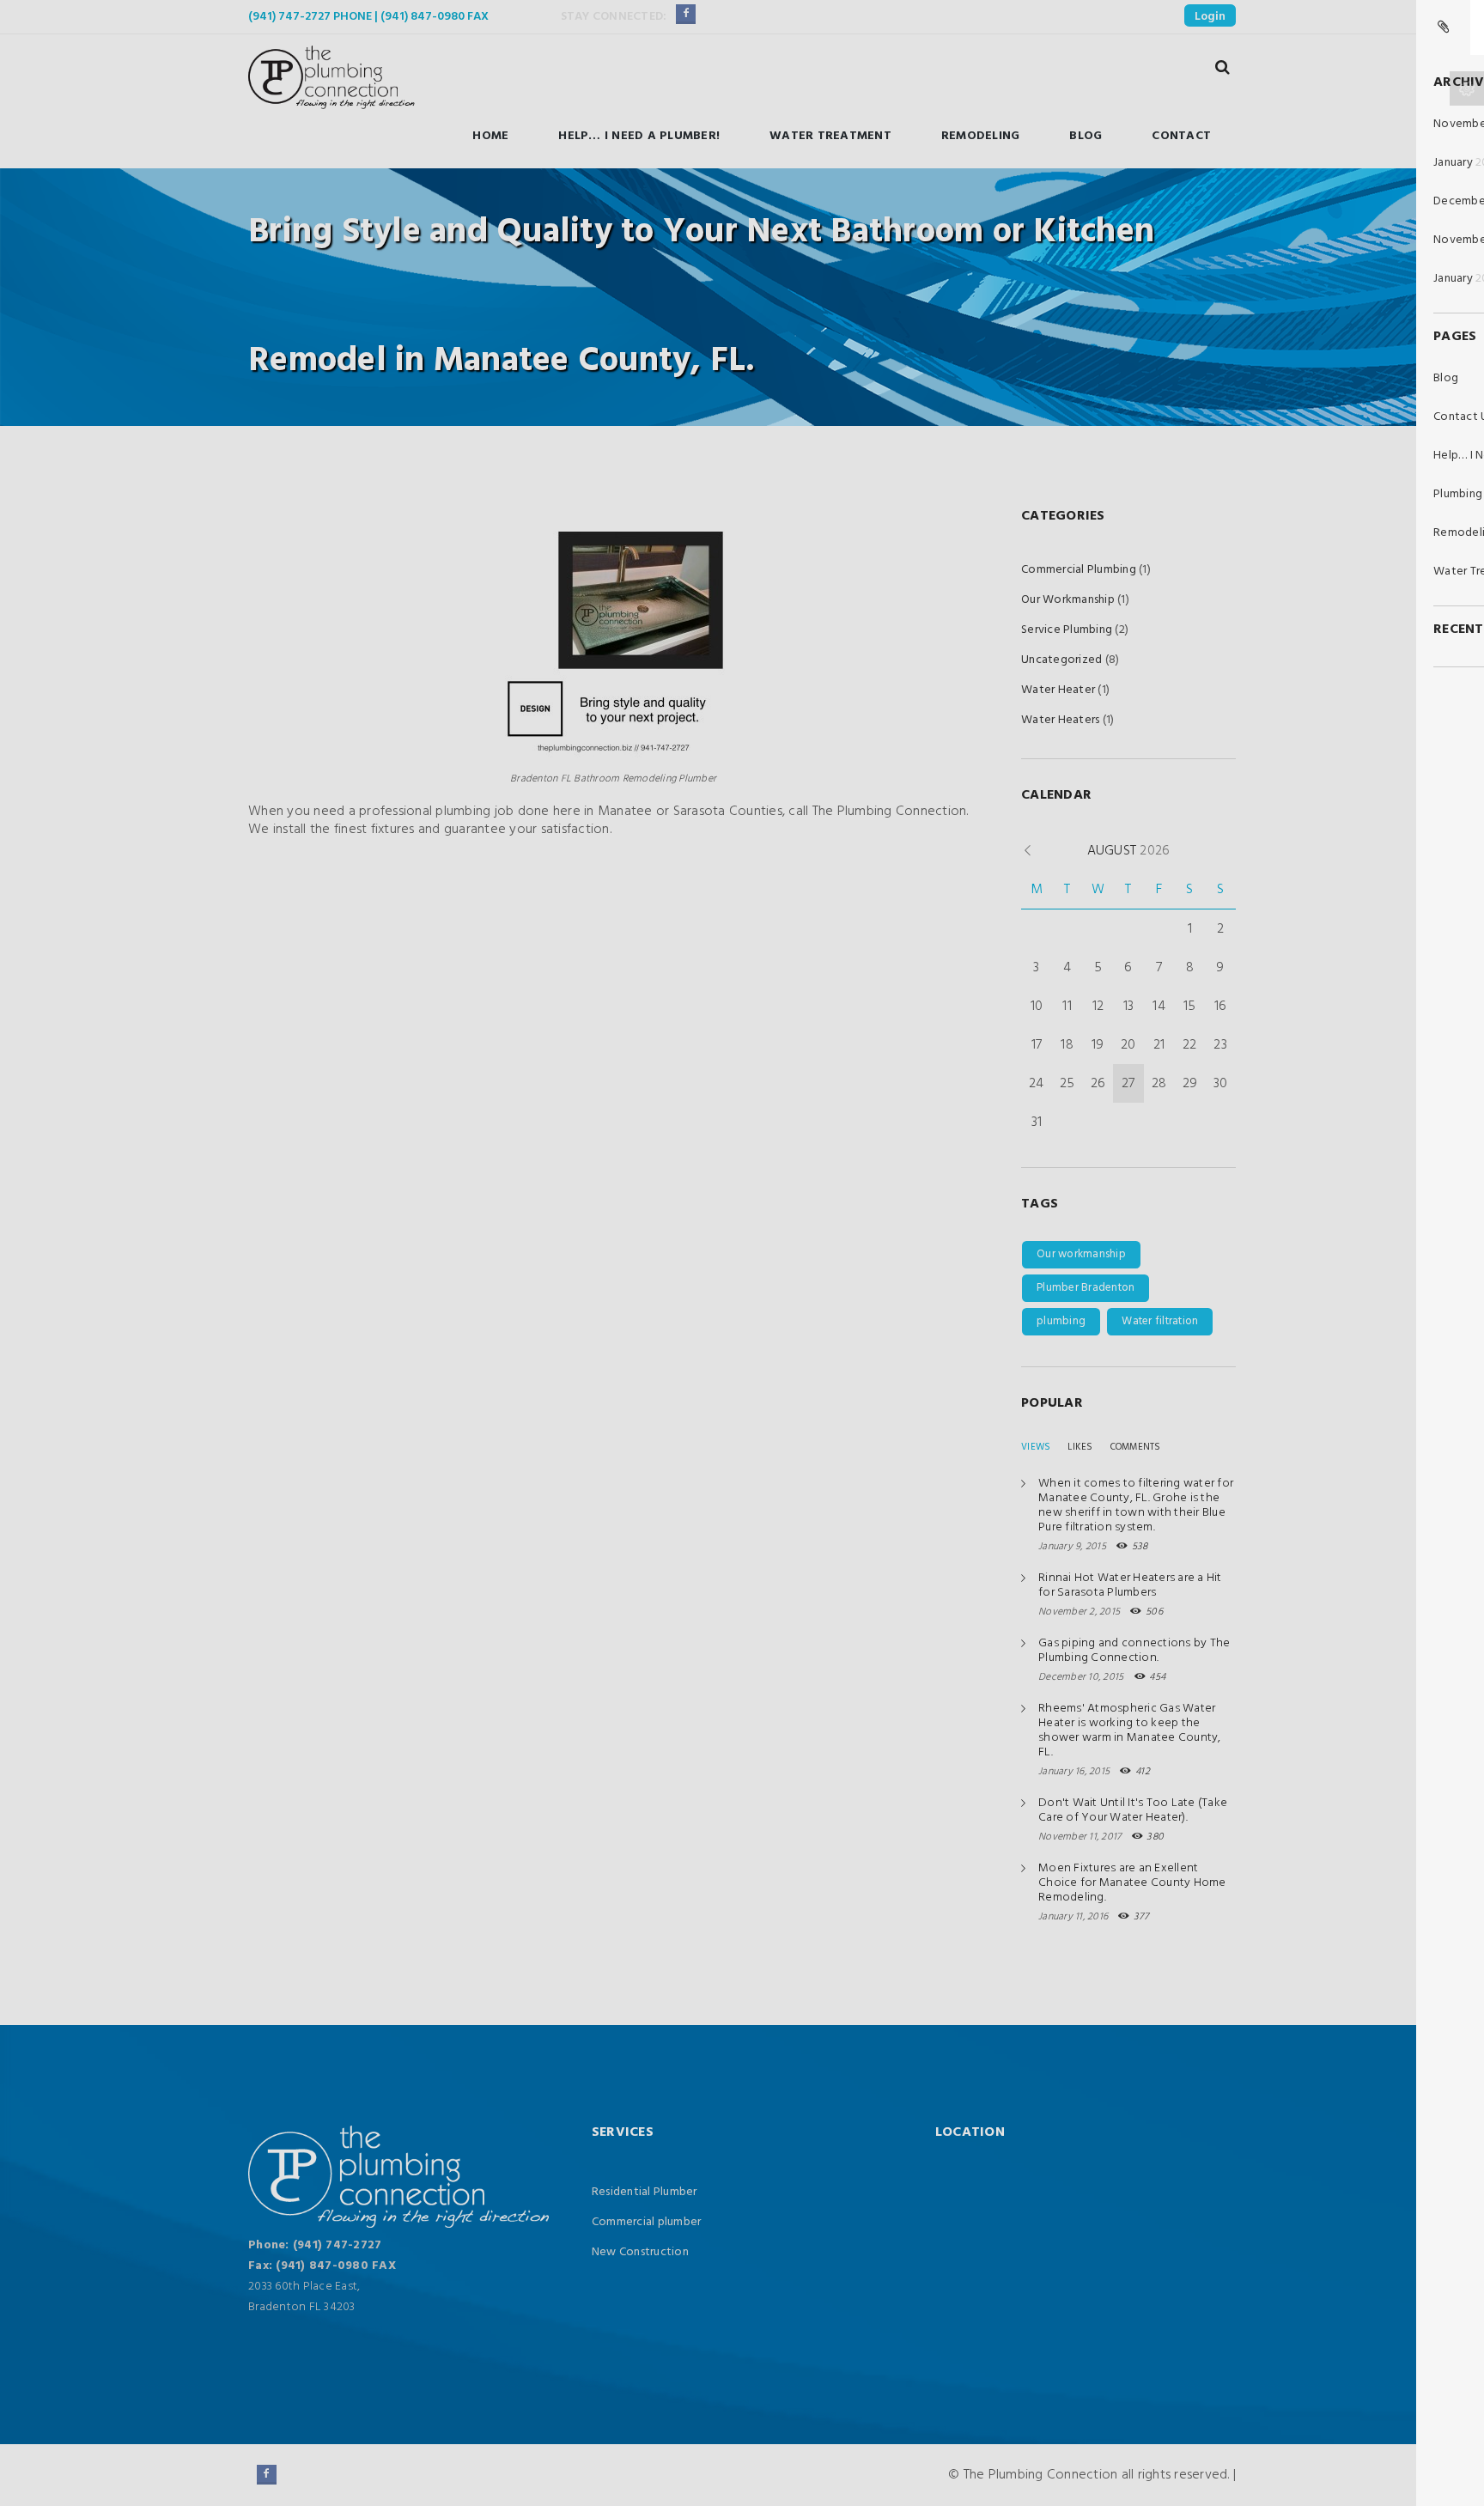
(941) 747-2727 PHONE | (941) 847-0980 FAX (368, 17)
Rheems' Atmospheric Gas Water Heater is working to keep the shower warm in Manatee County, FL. (1130, 1730)
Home (490, 136)
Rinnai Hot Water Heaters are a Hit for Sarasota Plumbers (1130, 1585)
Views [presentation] (1036, 1447)
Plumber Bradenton (1086, 1288)
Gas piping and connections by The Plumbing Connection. (1134, 1651)
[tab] (1036, 1447)
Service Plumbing (1067, 630)
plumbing (1061, 1321)
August (1129, 851)
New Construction (640, 2252)
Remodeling (981, 136)
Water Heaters (1060, 720)
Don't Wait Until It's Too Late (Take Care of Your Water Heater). (1133, 1810)
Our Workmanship (1068, 600)
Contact (1181, 136)
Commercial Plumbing (1079, 570)
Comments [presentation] (1136, 1447)
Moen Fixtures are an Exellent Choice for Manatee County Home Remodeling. (1132, 1883)
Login (1210, 17)
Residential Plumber (645, 2192)
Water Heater (1058, 690)
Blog (1086, 136)
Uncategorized (1061, 660)
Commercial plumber (647, 2222)
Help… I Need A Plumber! (639, 136)
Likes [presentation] (1080, 1447)
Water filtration (1160, 1321)
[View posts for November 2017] (1028, 851)
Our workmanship (1081, 1254)
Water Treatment (830, 136)
